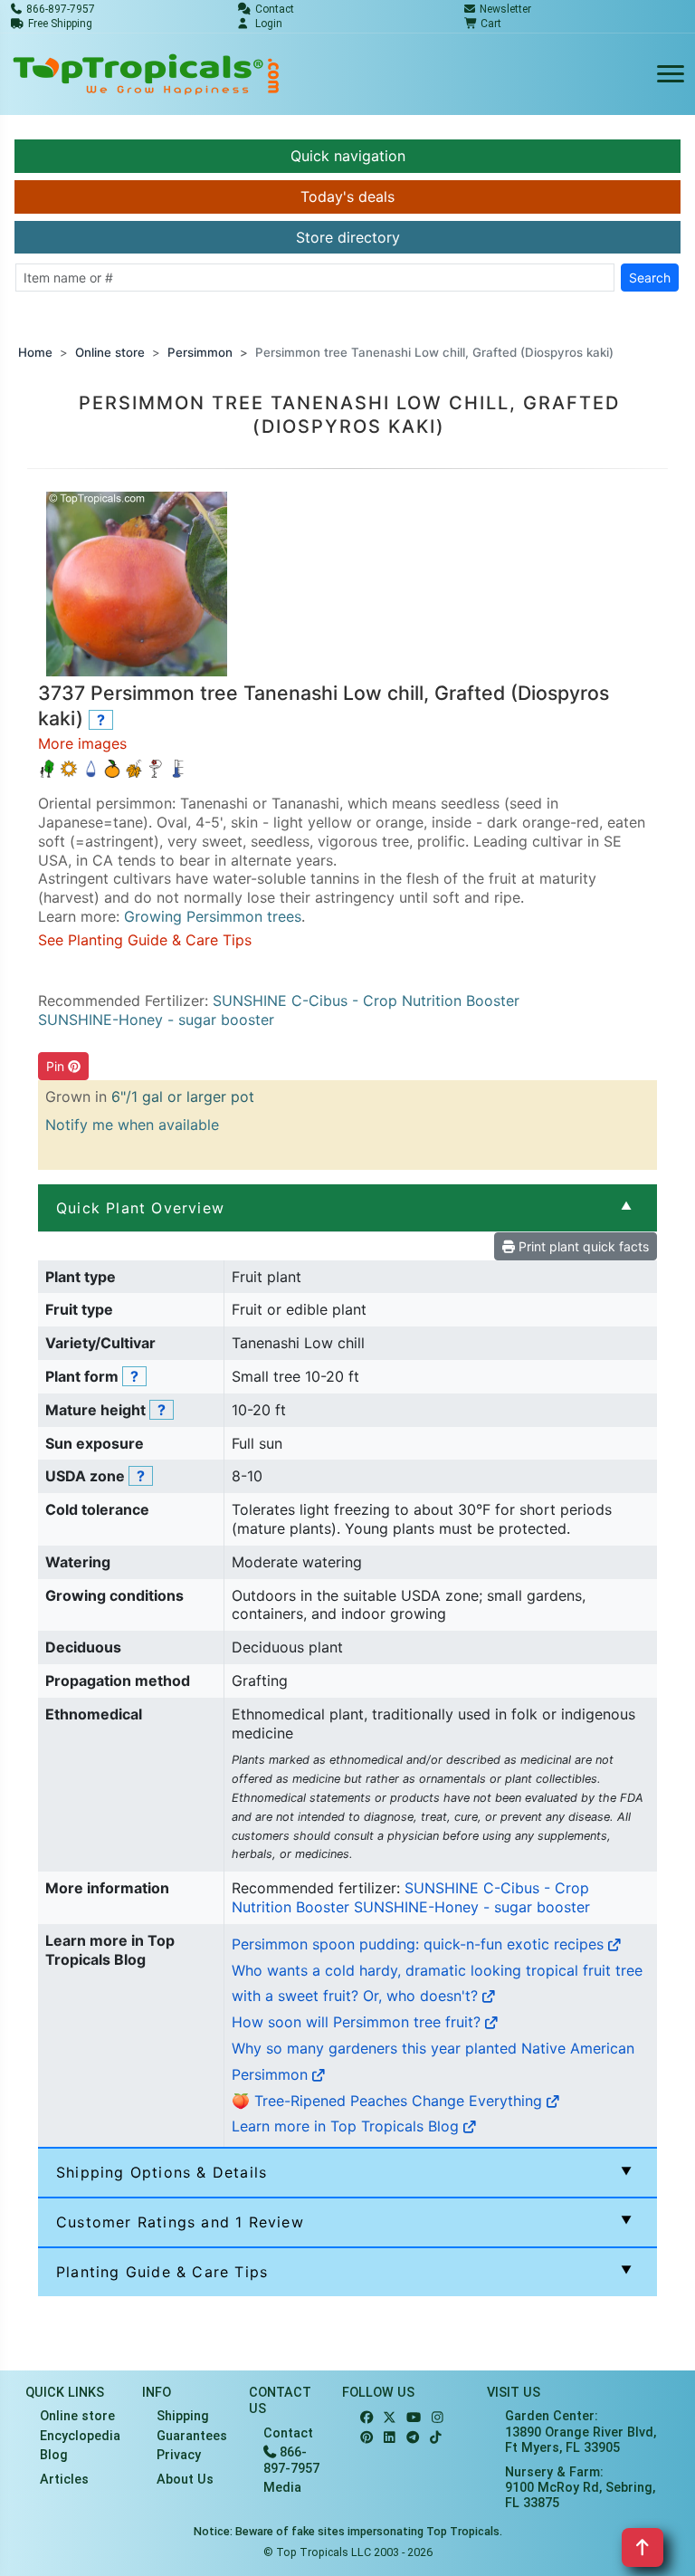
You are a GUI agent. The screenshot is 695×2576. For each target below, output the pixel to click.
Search (650, 278)
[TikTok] (436, 2438)
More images (82, 743)
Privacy (179, 2455)
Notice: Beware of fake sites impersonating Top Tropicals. (348, 2531)
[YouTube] (414, 2418)
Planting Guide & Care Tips (162, 2272)
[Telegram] (413, 2438)
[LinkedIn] (390, 2438)
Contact (288, 2433)
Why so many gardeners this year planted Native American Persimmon (433, 2061)
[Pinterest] (367, 2438)
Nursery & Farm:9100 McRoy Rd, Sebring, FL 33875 (580, 2488)
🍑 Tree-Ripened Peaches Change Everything (389, 2101)
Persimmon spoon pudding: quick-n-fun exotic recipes (420, 1944)
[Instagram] (438, 2418)
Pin (57, 1066)
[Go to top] (643, 2547)
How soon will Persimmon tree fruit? (358, 2022)
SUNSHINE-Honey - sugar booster (156, 1020)
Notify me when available (132, 1125)
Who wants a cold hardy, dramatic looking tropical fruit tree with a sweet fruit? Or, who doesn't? (437, 1983)
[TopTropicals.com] (147, 74)
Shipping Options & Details (162, 2172)
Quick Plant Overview (140, 1208)
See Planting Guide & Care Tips (145, 940)
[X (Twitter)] (390, 2418)
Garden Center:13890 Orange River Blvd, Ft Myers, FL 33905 (581, 2432)
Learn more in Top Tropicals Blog (347, 2126)
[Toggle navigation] (671, 75)
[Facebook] (367, 2418)
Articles (64, 2480)
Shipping (183, 2416)
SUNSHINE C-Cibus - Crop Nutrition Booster (366, 1001)
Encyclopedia (80, 2436)
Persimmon (200, 352)
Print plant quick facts (582, 1246)
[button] (137, 583)
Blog (54, 2455)
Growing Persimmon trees (213, 916)
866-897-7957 (291, 2460)
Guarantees (192, 2436)
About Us (185, 2480)
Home (35, 352)
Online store (110, 352)
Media (282, 2488)
